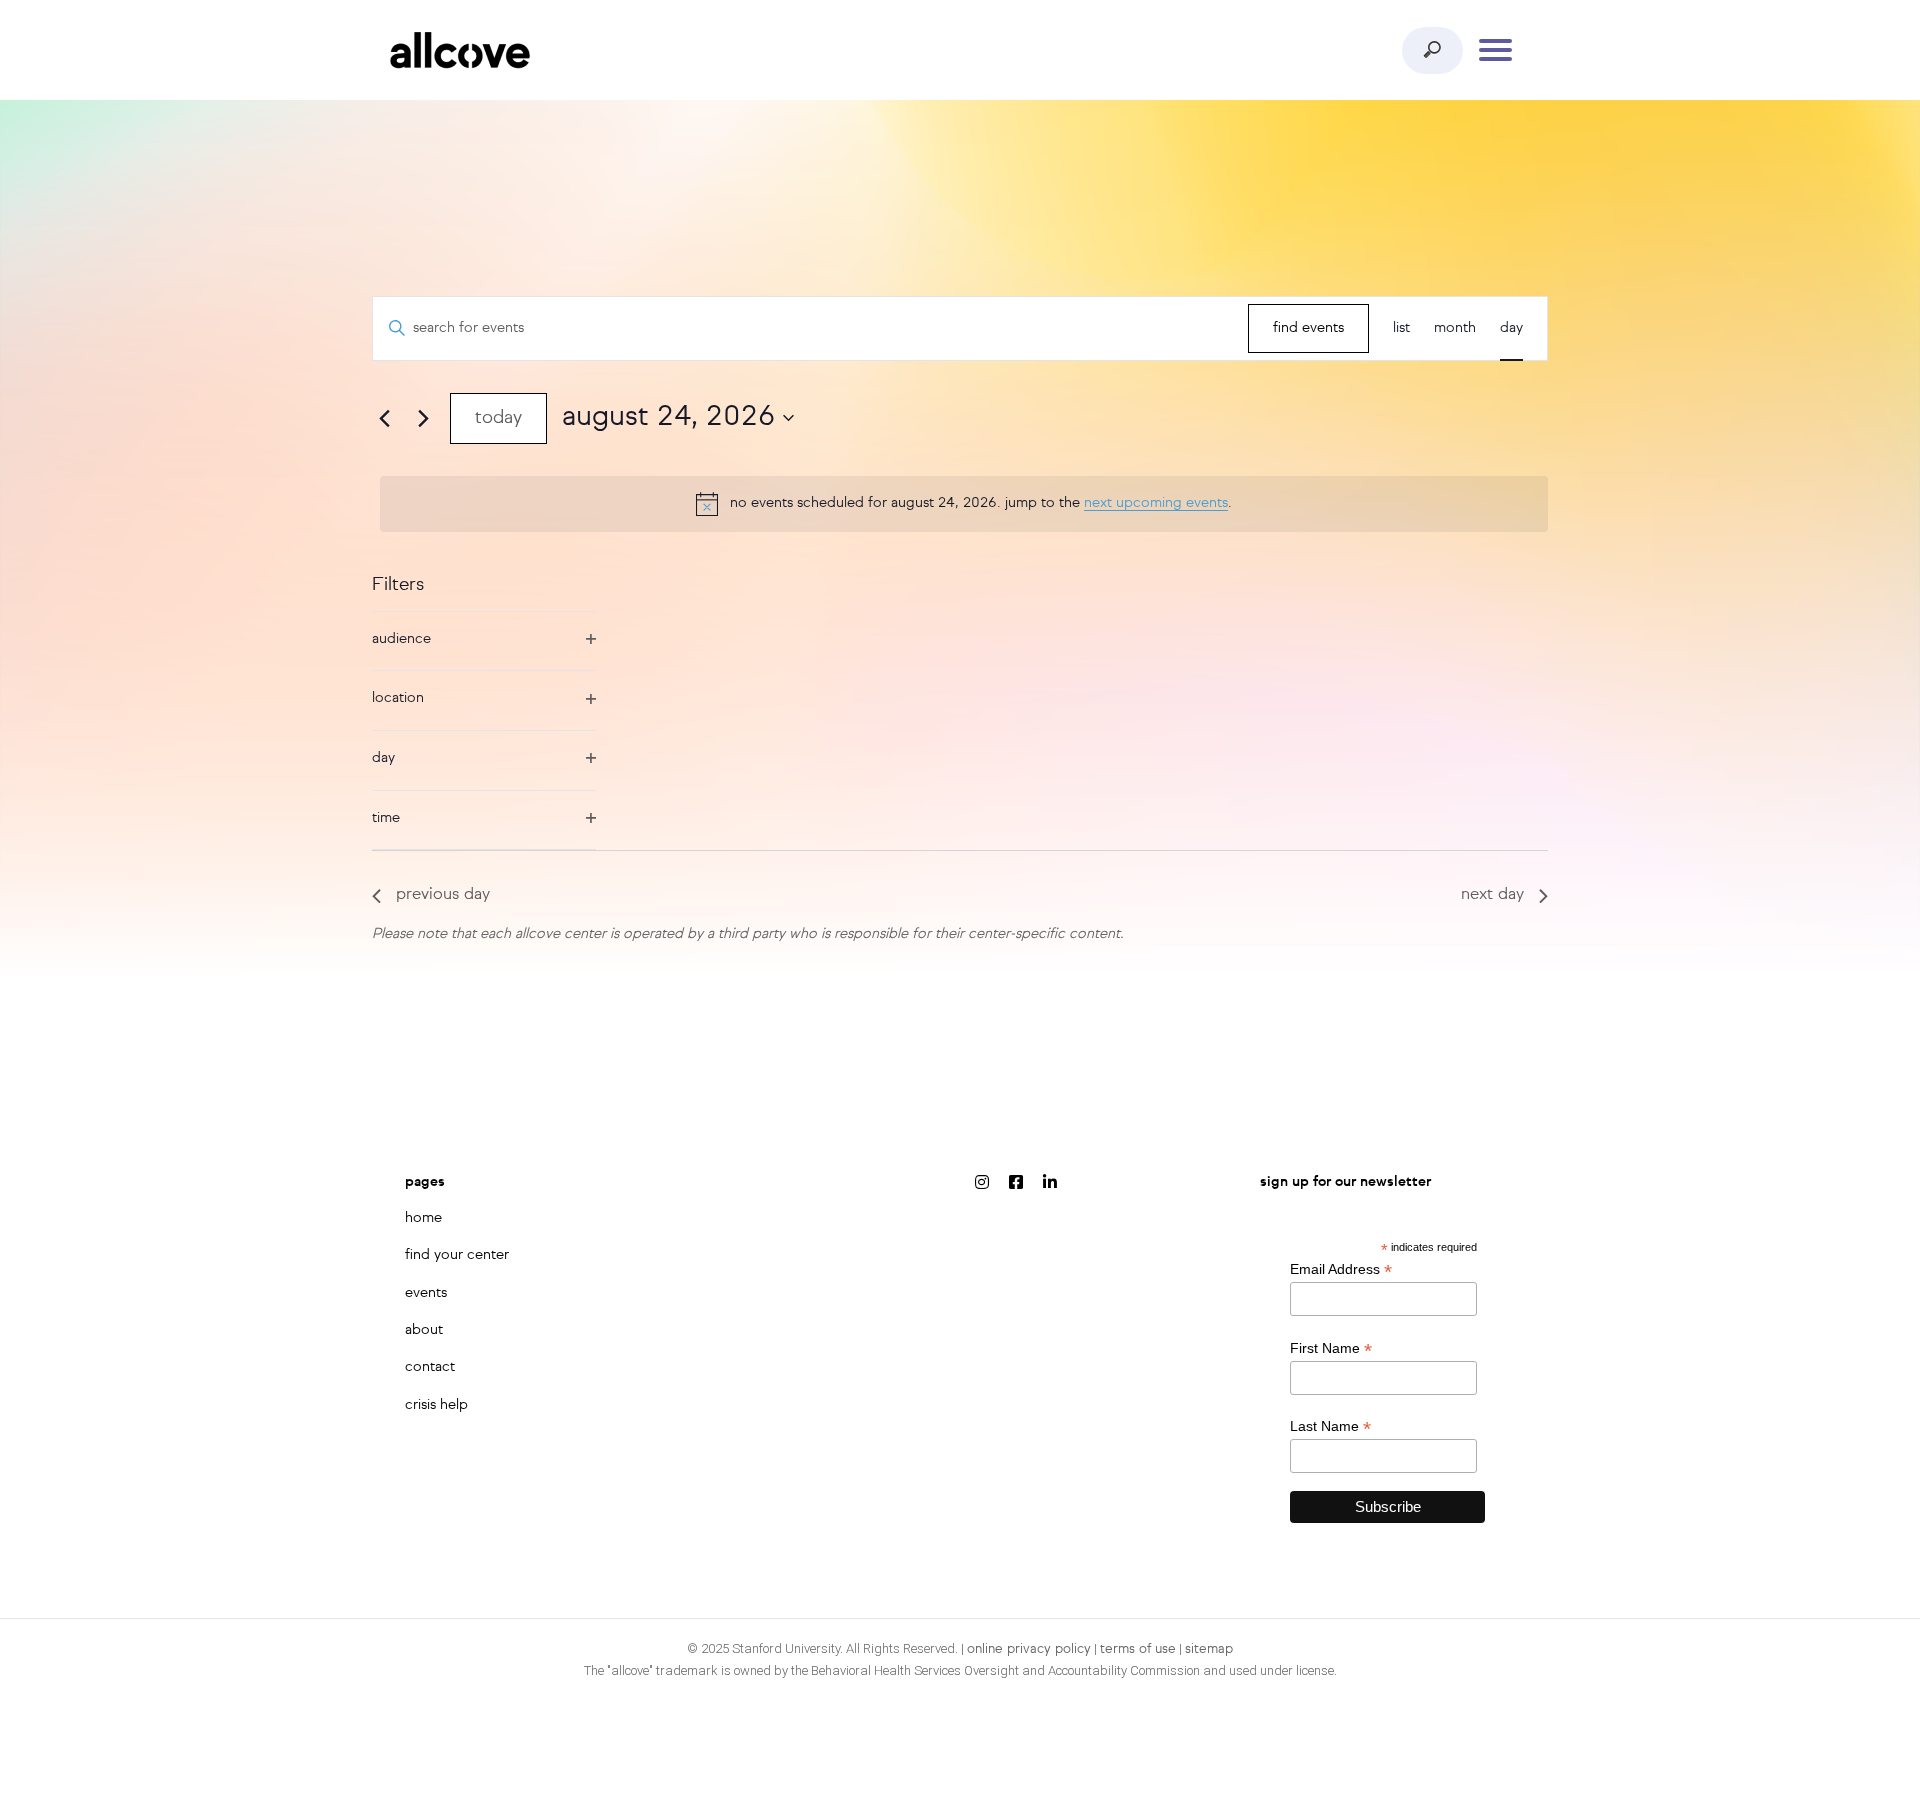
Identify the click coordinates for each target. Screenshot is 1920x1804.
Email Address (1341, 1269)
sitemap (1209, 1649)
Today (498, 418)
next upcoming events (1156, 503)
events (426, 1293)
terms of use (1138, 1649)
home (423, 1218)
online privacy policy (1029, 1649)
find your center (457, 1255)
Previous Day (443, 895)
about (424, 1330)
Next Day (1492, 895)
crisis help (436, 1405)
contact (430, 1367)
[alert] (964, 504)
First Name (1331, 1348)
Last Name (1330, 1426)
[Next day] (423, 418)
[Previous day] (384, 418)
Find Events (1308, 328)
